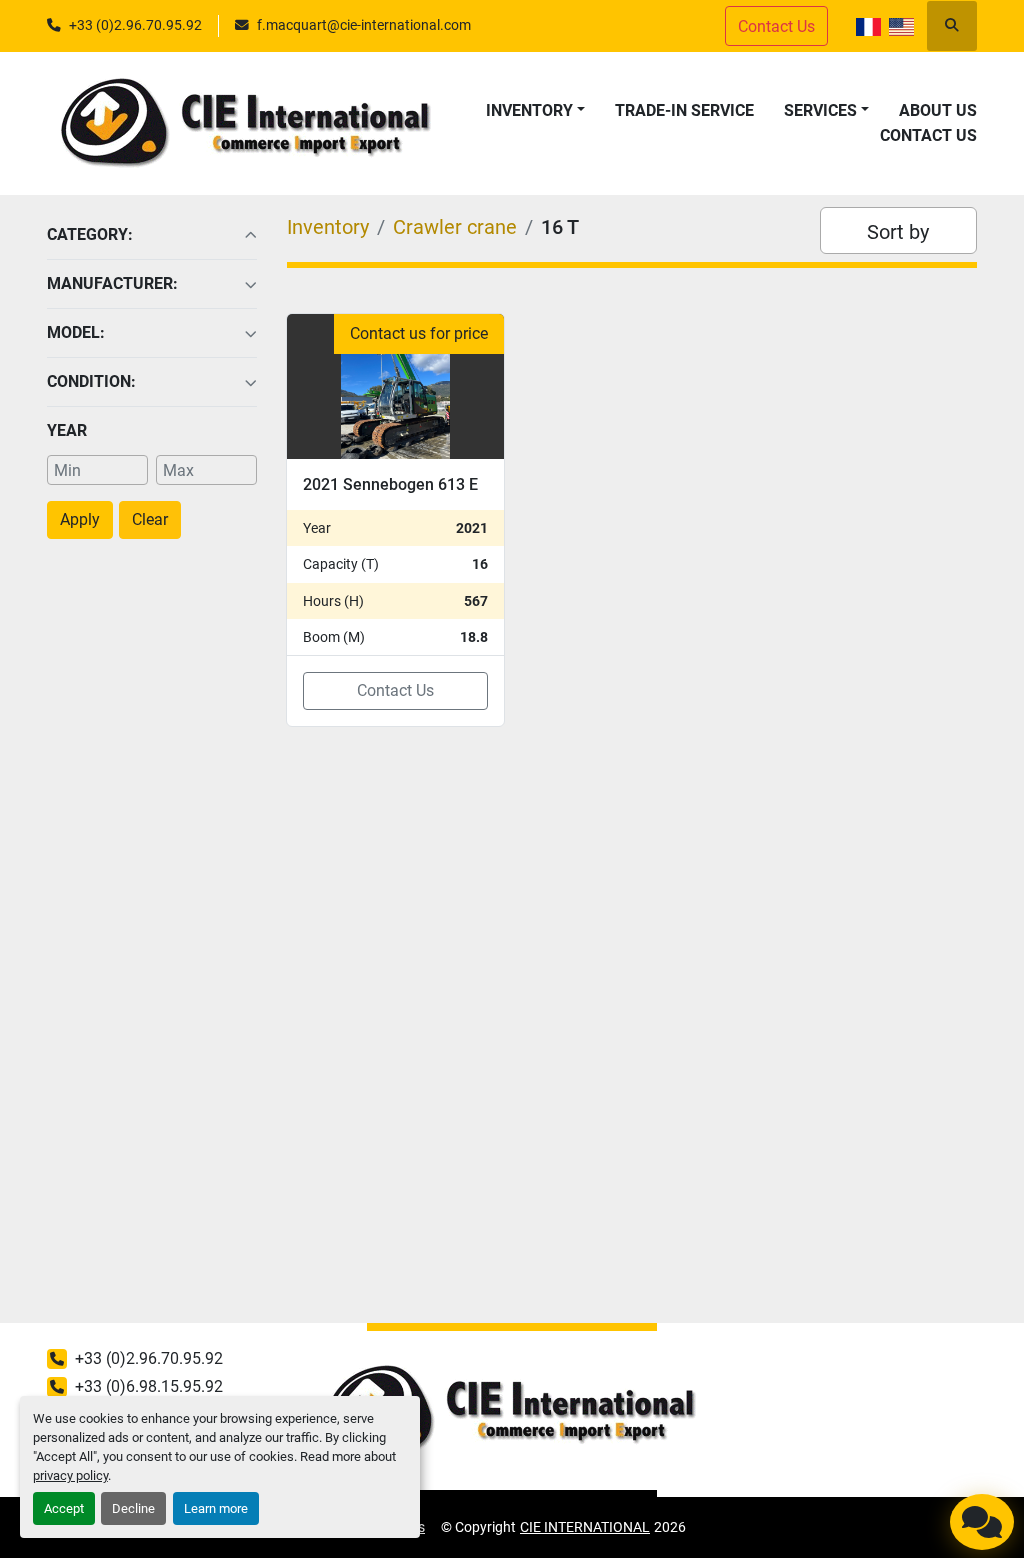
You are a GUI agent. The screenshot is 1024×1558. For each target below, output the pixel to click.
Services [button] (820, 110)
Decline (133, 1508)
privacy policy (70, 1475)
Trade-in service (684, 110)
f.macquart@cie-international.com (364, 25)
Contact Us (928, 135)
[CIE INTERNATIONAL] (512, 1410)
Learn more (216, 1508)
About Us (938, 110)
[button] (535, 111)
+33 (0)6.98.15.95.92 (149, 1386)
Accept (64, 1508)
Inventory (529, 110)
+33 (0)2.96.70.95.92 (135, 25)
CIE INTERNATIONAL (585, 1527)
